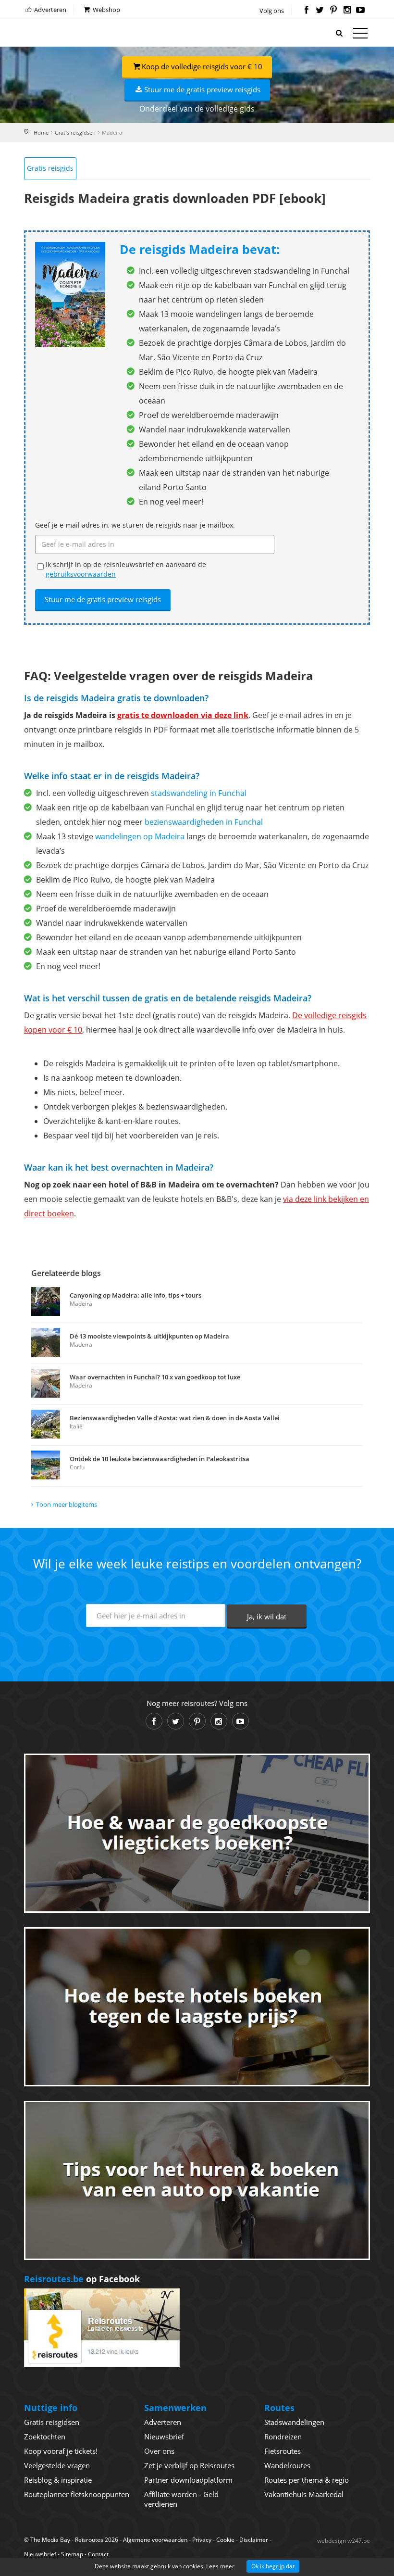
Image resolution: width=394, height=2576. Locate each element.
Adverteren (49, 10)
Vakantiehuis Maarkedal (304, 2494)
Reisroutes (65, 34)
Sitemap (72, 2554)
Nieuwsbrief (164, 2437)
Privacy (202, 2540)
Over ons (159, 2451)
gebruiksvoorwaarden (81, 574)
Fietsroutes (283, 2451)
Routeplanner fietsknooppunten (77, 2494)
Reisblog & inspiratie (58, 2480)
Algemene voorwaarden (155, 2540)
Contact (98, 2554)
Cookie (225, 2540)
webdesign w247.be (344, 2541)
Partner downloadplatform (188, 2480)
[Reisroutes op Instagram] (347, 11)
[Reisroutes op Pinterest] (333, 11)
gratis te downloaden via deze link (183, 715)
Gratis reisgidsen (75, 133)
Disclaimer (254, 2540)
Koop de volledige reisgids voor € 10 (202, 66)
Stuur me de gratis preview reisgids (202, 89)
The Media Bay (50, 2540)
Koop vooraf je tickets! (61, 2451)
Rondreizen (283, 2437)
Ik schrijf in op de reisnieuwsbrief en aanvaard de (126, 569)
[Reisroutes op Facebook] (306, 11)
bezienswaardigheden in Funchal (204, 822)
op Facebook (82, 2279)
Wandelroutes (287, 2465)
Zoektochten (45, 2437)
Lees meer (220, 2566)
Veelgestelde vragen (57, 2465)
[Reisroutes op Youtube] (361, 11)
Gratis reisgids (50, 168)
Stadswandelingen (294, 2422)
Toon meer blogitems (67, 1504)
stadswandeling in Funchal (199, 793)
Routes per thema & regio (307, 2480)
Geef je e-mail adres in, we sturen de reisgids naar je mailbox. (135, 525)
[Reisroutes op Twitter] (320, 11)
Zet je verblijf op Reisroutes (189, 2465)
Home (41, 133)
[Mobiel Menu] (360, 35)
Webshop (106, 10)
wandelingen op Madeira (140, 836)
